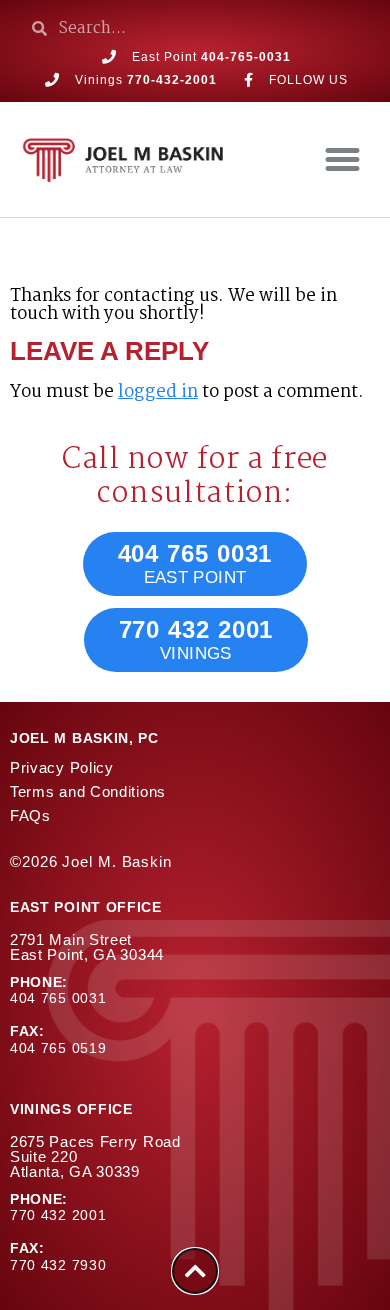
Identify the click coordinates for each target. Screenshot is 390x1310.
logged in (158, 392)
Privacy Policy (62, 767)
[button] (343, 160)
